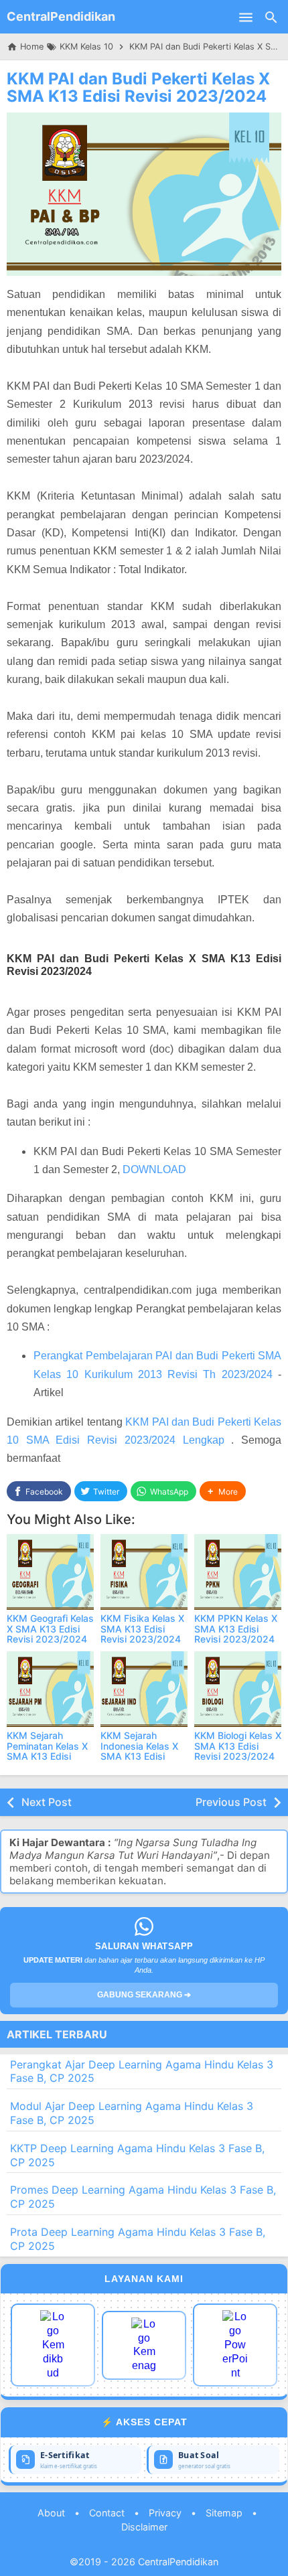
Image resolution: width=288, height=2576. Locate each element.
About (51, 2513)
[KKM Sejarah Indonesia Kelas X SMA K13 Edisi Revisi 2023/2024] (144, 1689)
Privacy (165, 2513)
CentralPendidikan (61, 16)
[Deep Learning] (53, 2345)
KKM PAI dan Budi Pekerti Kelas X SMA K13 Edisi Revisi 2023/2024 (138, 87)
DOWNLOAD (154, 1169)
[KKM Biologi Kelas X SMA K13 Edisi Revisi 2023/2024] (238, 1689)
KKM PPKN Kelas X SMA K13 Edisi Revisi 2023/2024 (236, 1628)
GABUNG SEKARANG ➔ (144, 1995)
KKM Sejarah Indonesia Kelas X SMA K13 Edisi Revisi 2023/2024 (141, 1751)
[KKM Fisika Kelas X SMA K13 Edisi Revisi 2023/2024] (144, 1572)
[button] (223, 1492)
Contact (107, 2513)
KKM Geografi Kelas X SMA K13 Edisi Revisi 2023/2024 (50, 1628)
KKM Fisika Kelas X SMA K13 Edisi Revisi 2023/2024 (142, 1628)
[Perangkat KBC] (144, 2345)
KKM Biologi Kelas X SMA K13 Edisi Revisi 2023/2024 (238, 1746)
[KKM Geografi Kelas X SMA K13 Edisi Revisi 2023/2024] (50, 1572)
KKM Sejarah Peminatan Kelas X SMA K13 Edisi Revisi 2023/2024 (47, 1751)
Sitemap (224, 2513)
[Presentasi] (235, 2345)
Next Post (47, 1802)
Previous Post (231, 1802)
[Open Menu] (246, 17)
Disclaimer (144, 2527)
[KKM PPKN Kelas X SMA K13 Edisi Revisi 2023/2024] (238, 1572)
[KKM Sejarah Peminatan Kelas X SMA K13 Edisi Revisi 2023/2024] (50, 1689)
